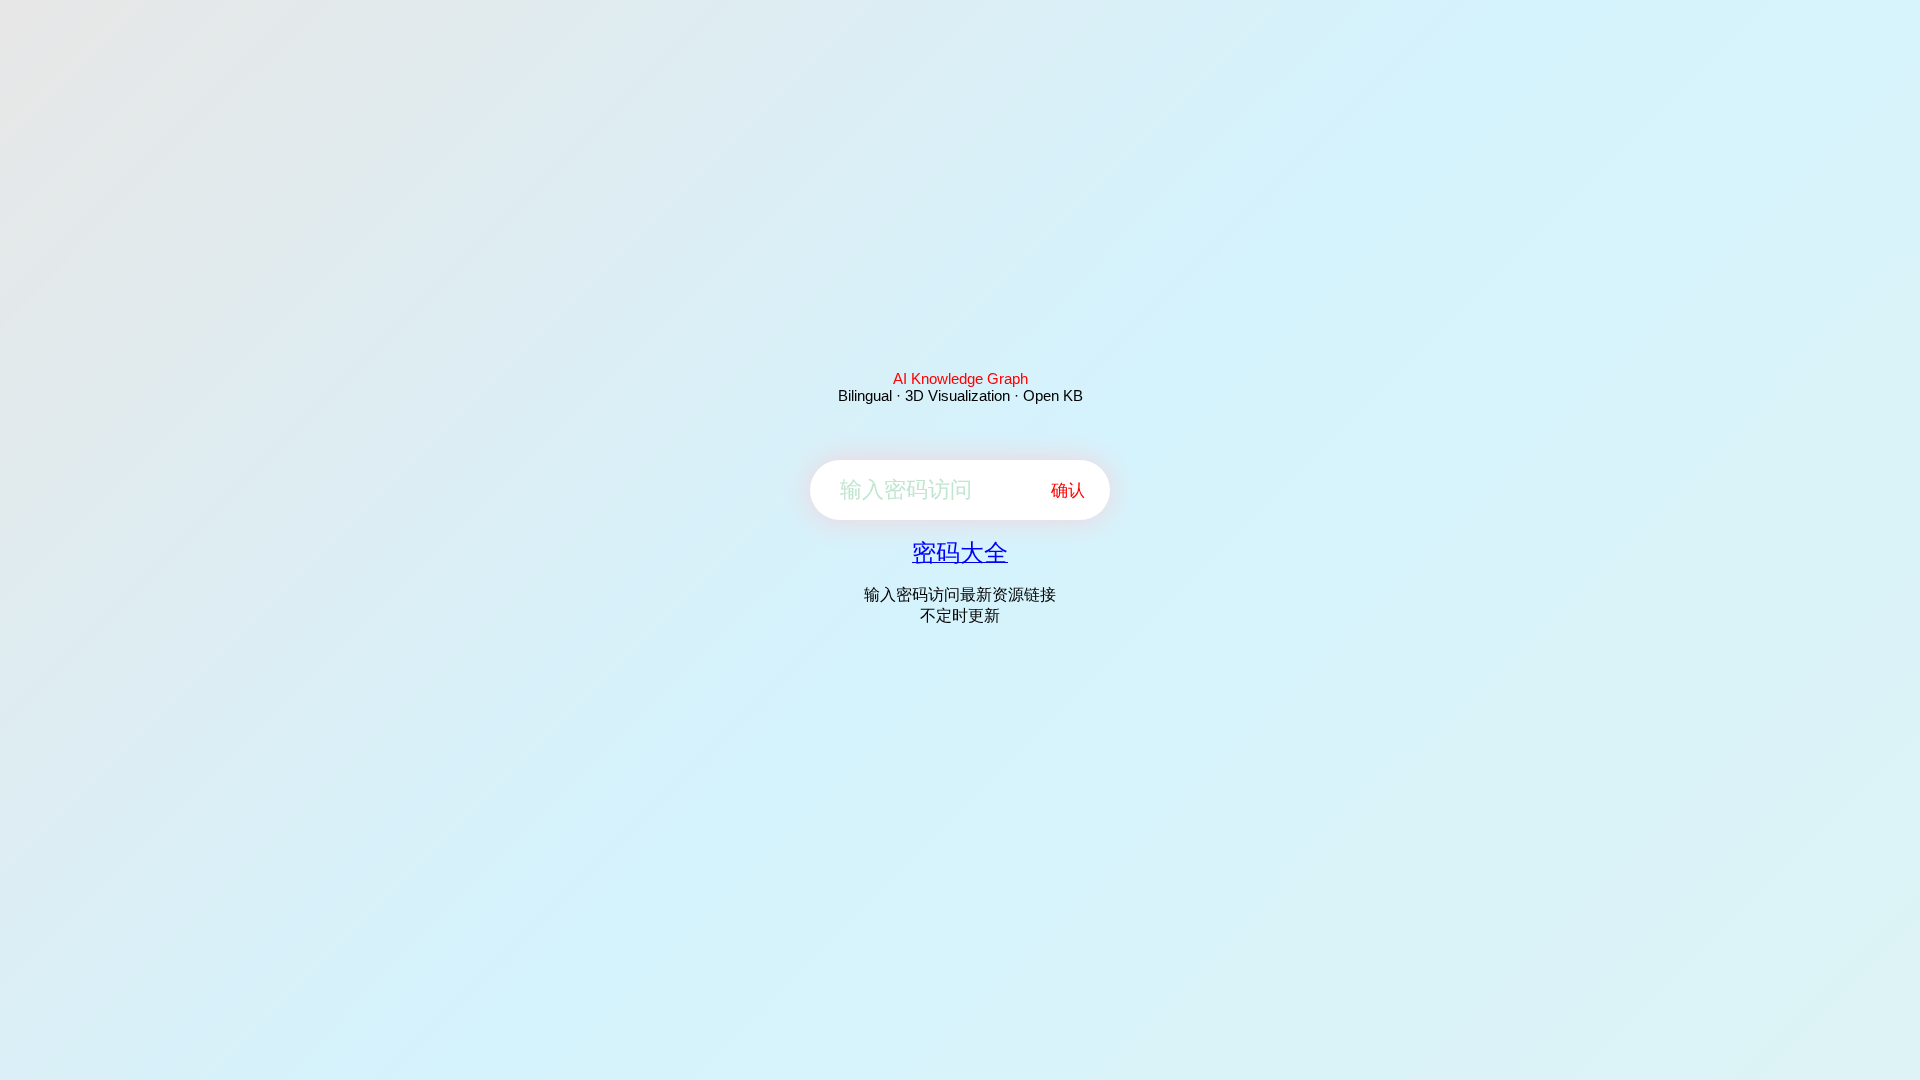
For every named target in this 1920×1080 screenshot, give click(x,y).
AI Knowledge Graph (960, 378)
